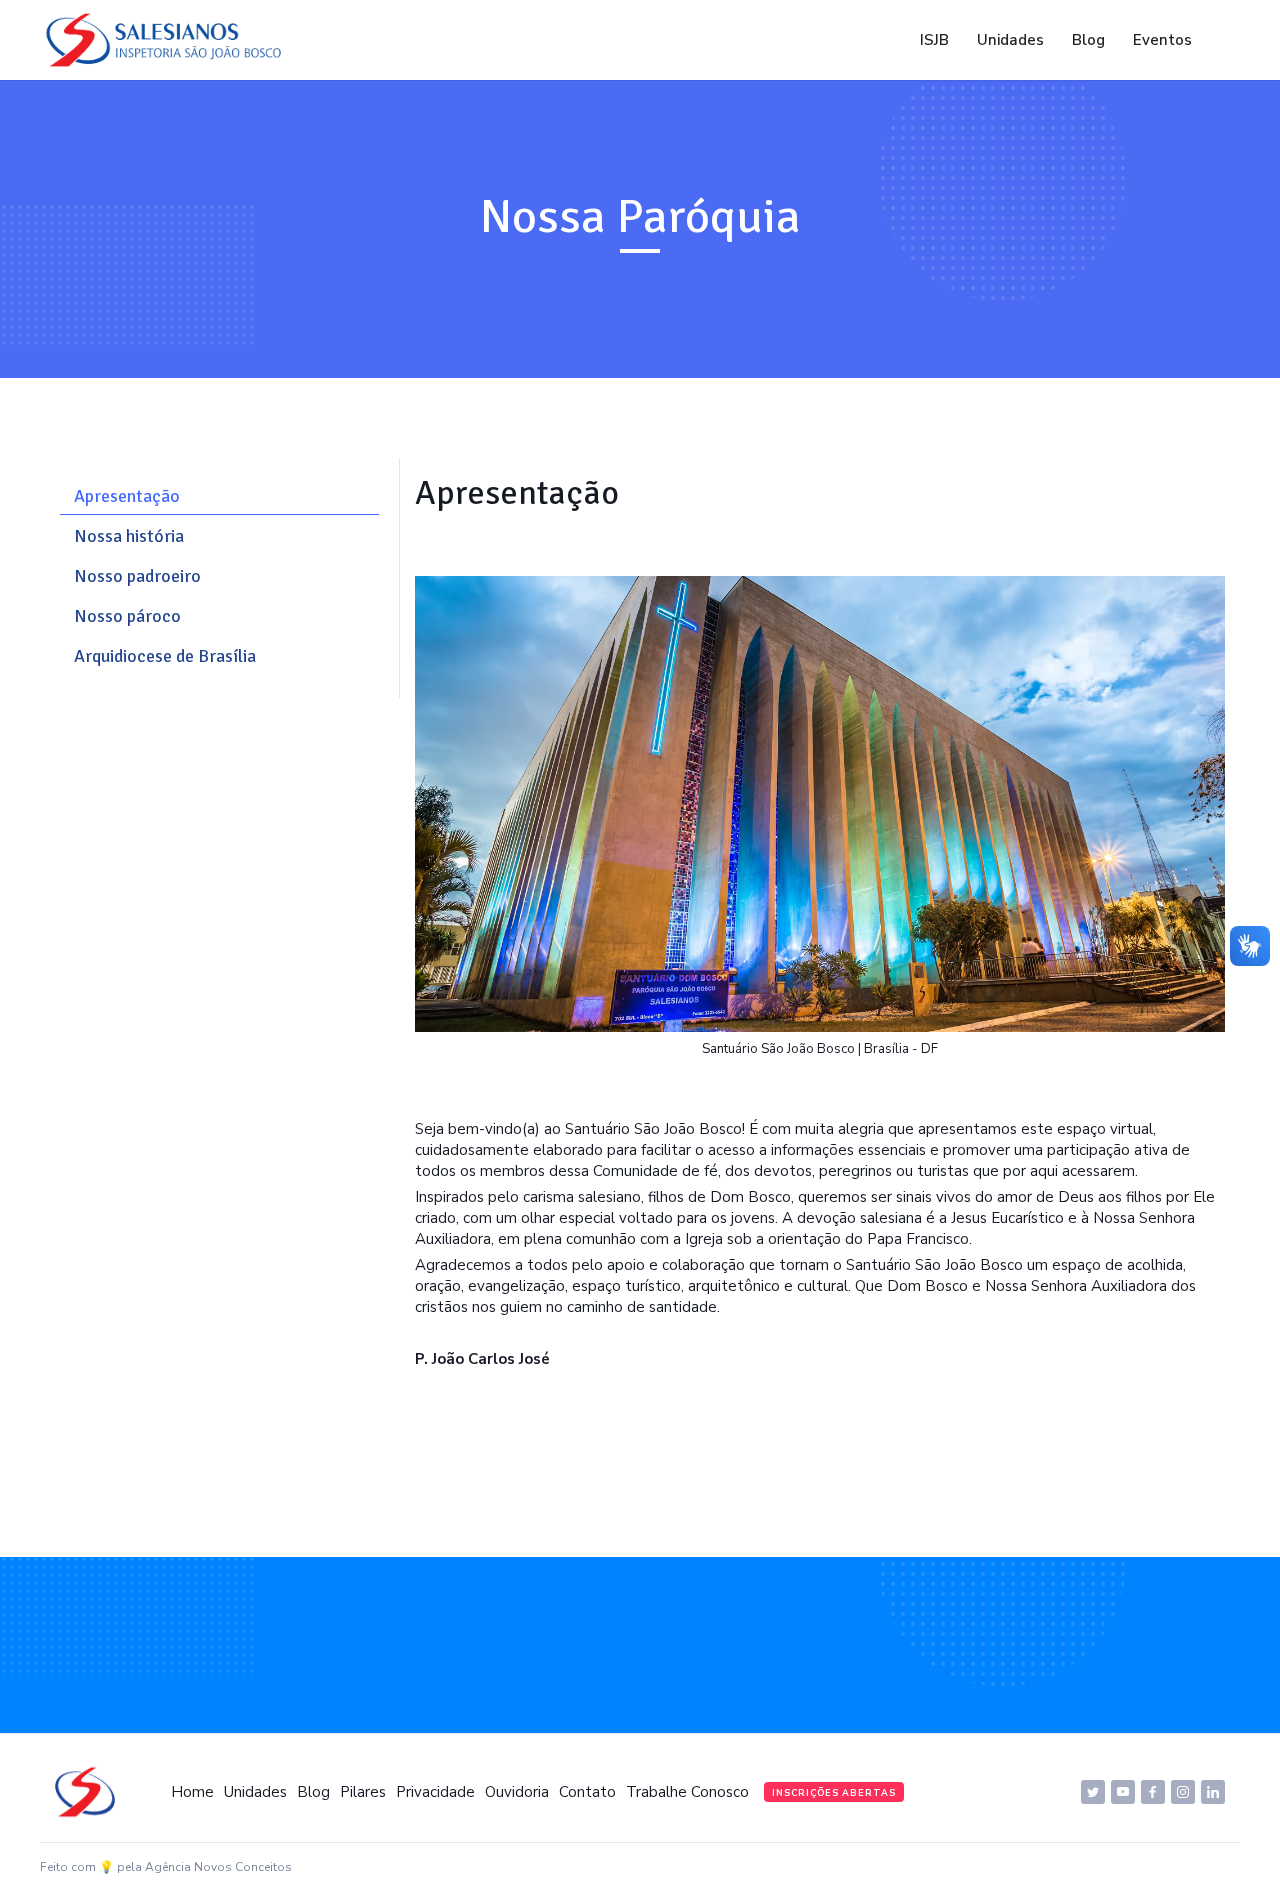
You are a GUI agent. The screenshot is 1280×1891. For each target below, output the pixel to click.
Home (192, 1792)
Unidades (1010, 40)
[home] (169, 40)
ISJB (934, 40)
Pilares (363, 1792)
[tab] (219, 496)
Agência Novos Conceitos (218, 1867)
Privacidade (435, 1792)
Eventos (1162, 40)
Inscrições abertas (834, 1793)
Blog (1088, 40)
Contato (587, 1792)
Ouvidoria (517, 1792)
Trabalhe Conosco (687, 1792)
